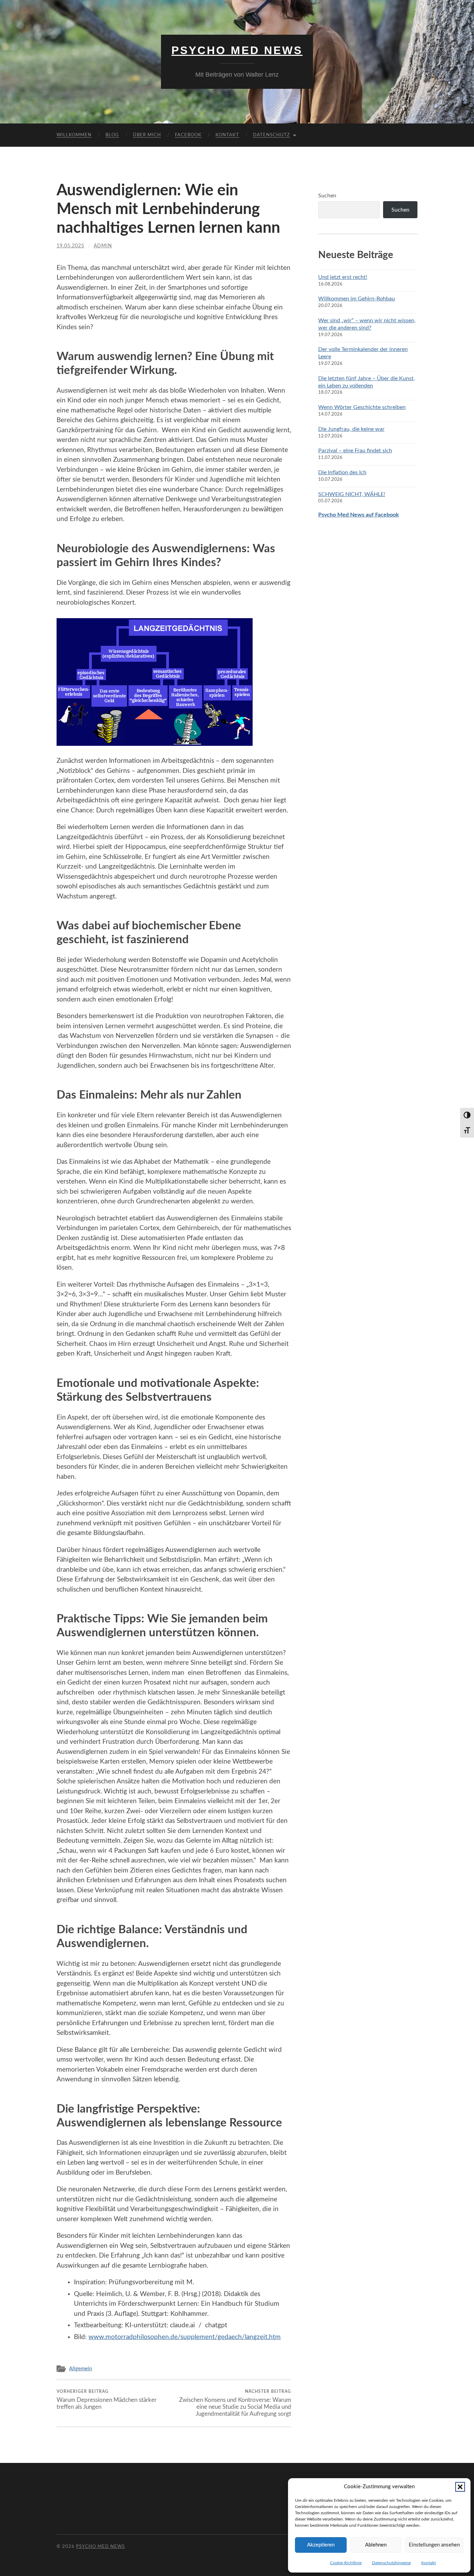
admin (103, 246)
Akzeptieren (321, 2545)
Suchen (327, 196)
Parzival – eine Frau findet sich (355, 451)
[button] (460, 2487)
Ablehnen (376, 2545)
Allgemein (81, 2369)
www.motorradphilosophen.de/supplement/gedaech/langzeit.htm (185, 2337)
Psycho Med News (237, 50)
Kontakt (429, 2563)
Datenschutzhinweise (391, 2563)
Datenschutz (272, 135)
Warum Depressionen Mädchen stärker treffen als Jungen (107, 2399)
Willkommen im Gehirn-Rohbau (357, 299)
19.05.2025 (70, 246)
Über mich (147, 135)
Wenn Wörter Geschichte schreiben (362, 407)
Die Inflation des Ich (342, 472)
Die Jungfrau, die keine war (351, 429)
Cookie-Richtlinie (346, 2563)
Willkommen (74, 135)
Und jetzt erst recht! (343, 277)
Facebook (188, 135)
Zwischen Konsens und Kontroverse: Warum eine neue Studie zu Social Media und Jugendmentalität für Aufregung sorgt (235, 2403)
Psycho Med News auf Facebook (359, 515)
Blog (112, 135)
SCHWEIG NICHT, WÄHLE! (352, 494)
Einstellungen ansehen (434, 2545)
